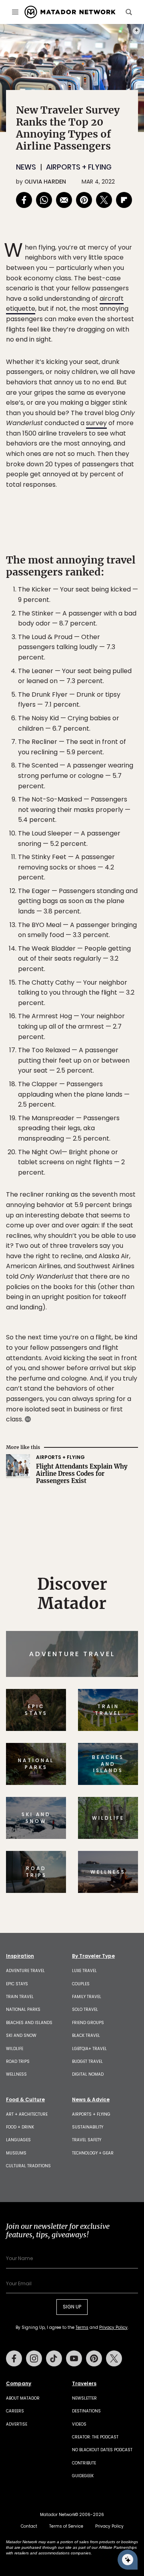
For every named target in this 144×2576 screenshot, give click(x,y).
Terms (91, 1339)
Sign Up (114, 1318)
